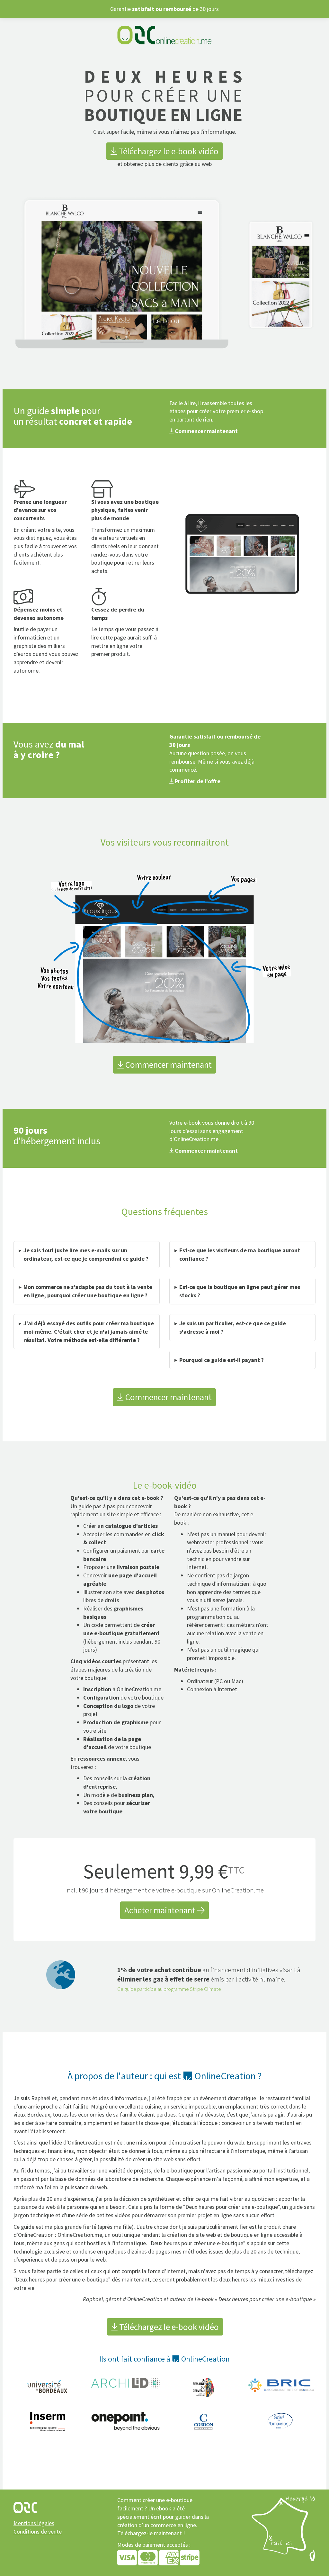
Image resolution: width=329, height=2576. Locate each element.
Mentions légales (34, 2523)
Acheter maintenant (161, 1910)
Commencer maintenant (206, 431)
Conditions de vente (38, 2531)
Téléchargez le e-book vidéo (168, 151)
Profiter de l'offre (197, 781)
